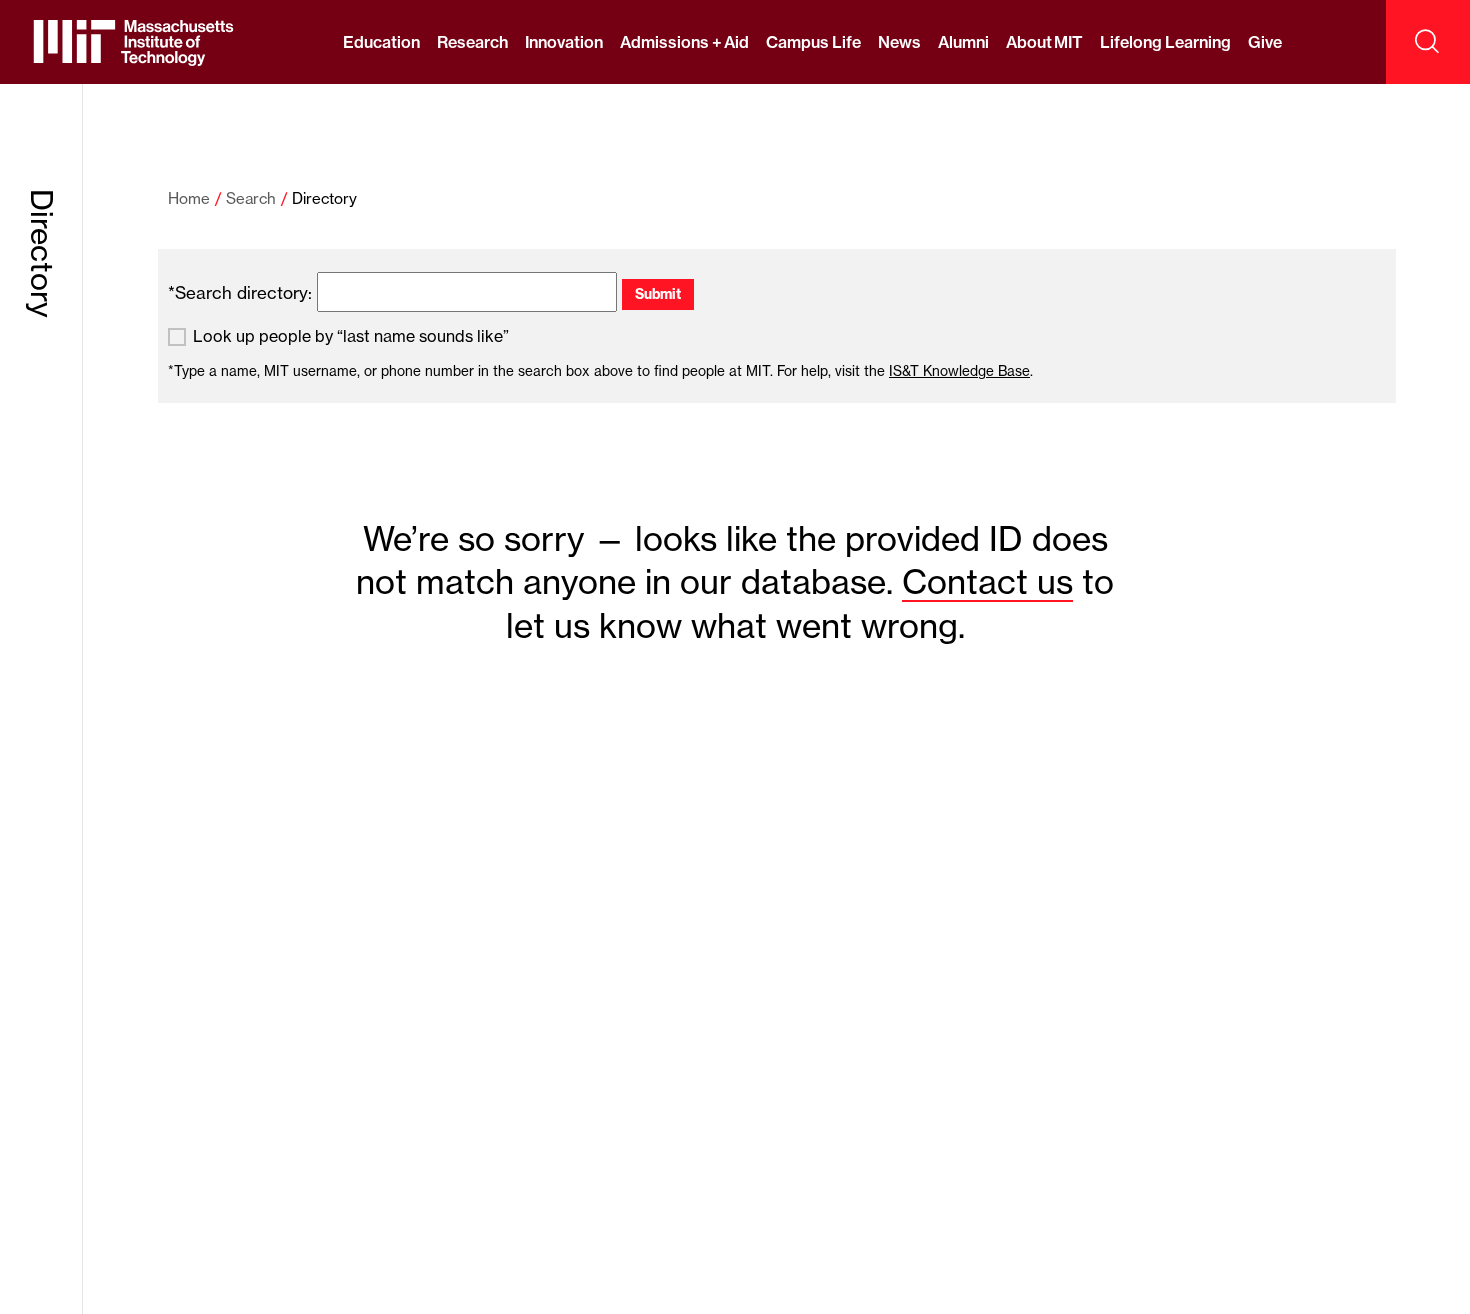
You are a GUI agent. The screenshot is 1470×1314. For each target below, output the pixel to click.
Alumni (963, 42)
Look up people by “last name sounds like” (351, 336)
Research (472, 42)
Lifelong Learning (1165, 42)
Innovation (564, 42)
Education (381, 42)
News (899, 42)
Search (251, 198)
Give (1265, 42)
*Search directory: (240, 292)
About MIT (1044, 42)
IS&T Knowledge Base (959, 371)
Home (189, 198)
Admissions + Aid (684, 42)
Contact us (987, 581)
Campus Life (813, 42)
